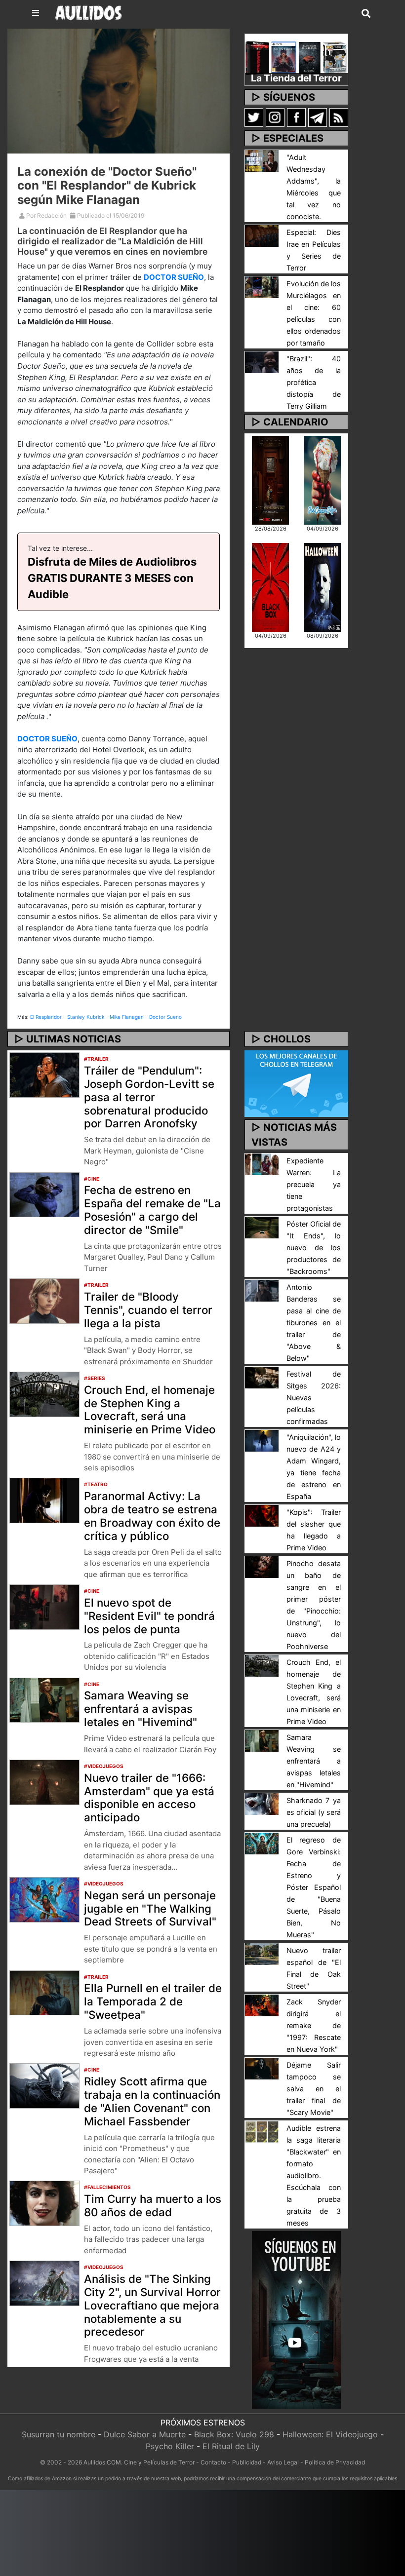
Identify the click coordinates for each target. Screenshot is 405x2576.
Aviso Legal (283, 2462)
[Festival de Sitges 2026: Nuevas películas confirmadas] (262, 1377)
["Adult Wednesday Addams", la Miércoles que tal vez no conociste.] (262, 160)
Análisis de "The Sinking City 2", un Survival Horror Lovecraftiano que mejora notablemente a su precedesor (152, 2305)
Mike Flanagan (127, 1017)
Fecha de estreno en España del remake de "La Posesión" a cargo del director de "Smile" (152, 1210)
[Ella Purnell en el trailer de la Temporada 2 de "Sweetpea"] (44, 1992)
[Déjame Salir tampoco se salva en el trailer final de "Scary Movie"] (262, 2068)
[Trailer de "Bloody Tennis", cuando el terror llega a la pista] (44, 1300)
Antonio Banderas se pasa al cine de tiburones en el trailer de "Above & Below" (314, 1323)
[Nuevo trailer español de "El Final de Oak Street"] (262, 1954)
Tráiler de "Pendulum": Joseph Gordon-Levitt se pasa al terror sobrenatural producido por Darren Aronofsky (149, 1097)
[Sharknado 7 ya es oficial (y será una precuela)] (262, 1804)
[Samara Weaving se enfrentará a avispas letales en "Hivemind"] (44, 1699)
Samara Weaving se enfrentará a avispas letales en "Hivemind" (141, 1709)
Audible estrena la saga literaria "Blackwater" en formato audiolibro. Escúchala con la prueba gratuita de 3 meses (314, 2175)
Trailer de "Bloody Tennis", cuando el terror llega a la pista (148, 1310)
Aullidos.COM (102, 2462)
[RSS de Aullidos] (339, 117)
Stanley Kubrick (86, 1017)
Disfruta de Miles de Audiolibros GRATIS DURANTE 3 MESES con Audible (112, 578)
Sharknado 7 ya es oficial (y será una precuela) (314, 1812)
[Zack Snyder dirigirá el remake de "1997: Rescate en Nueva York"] (262, 2005)
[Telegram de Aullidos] (318, 117)
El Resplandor (46, 1017)
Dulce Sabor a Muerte (145, 2434)
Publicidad (247, 2462)
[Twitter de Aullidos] (254, 117)
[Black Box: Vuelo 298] (270, 586)
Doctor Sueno (165, 1017)
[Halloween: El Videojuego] (322, 586)
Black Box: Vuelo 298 (234, 2434)
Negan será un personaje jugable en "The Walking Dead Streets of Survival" (150, 1908)
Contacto (213, 2462)
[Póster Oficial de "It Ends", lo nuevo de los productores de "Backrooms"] (262, 1227)
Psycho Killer (170, 2446)
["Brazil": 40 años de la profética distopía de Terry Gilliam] (262, 361)
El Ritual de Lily (231, 2446)
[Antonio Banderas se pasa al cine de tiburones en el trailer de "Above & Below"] (262, 1290)
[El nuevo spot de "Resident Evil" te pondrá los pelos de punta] (44, 1606)
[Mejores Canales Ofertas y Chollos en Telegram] (296, 1084)
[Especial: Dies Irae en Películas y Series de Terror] (262, 235)
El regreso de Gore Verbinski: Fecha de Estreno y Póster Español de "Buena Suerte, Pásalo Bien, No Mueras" (314, 1887)
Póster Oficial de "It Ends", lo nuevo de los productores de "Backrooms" (314, 1248)
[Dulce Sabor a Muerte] (322, 479)
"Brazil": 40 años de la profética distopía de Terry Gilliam (314, 382)
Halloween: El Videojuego (330, 2434)
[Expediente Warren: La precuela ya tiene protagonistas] (262, 1164)
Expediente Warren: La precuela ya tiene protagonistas (314, 1184)
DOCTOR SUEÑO (174, 277)
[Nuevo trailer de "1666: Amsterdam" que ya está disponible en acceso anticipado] (44, 1781)
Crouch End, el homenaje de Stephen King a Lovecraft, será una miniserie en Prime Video (150, 1410)
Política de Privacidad (335, 2462)
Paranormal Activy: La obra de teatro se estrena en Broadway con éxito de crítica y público (152, 1516)
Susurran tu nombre (59, 2434)
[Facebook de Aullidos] (296, 117)
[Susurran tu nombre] (270, 479)
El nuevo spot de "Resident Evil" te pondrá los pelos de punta (149, 1616)
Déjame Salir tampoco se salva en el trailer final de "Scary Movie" (314, 2089)
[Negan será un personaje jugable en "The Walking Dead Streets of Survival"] (44, 1899)
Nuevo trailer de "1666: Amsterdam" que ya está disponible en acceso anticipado (149, 1798)
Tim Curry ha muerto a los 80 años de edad (153, 2205)
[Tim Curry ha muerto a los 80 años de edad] (44, 2203)
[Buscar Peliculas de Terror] (366, 14)
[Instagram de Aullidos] (275, 117)
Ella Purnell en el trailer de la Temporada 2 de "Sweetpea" (153, 2001)
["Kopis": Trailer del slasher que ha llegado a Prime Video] (262, 1515)
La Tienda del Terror (296, 78)
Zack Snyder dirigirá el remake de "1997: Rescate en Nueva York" (314, 2025)
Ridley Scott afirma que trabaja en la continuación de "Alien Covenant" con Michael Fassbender (152, 2101)
